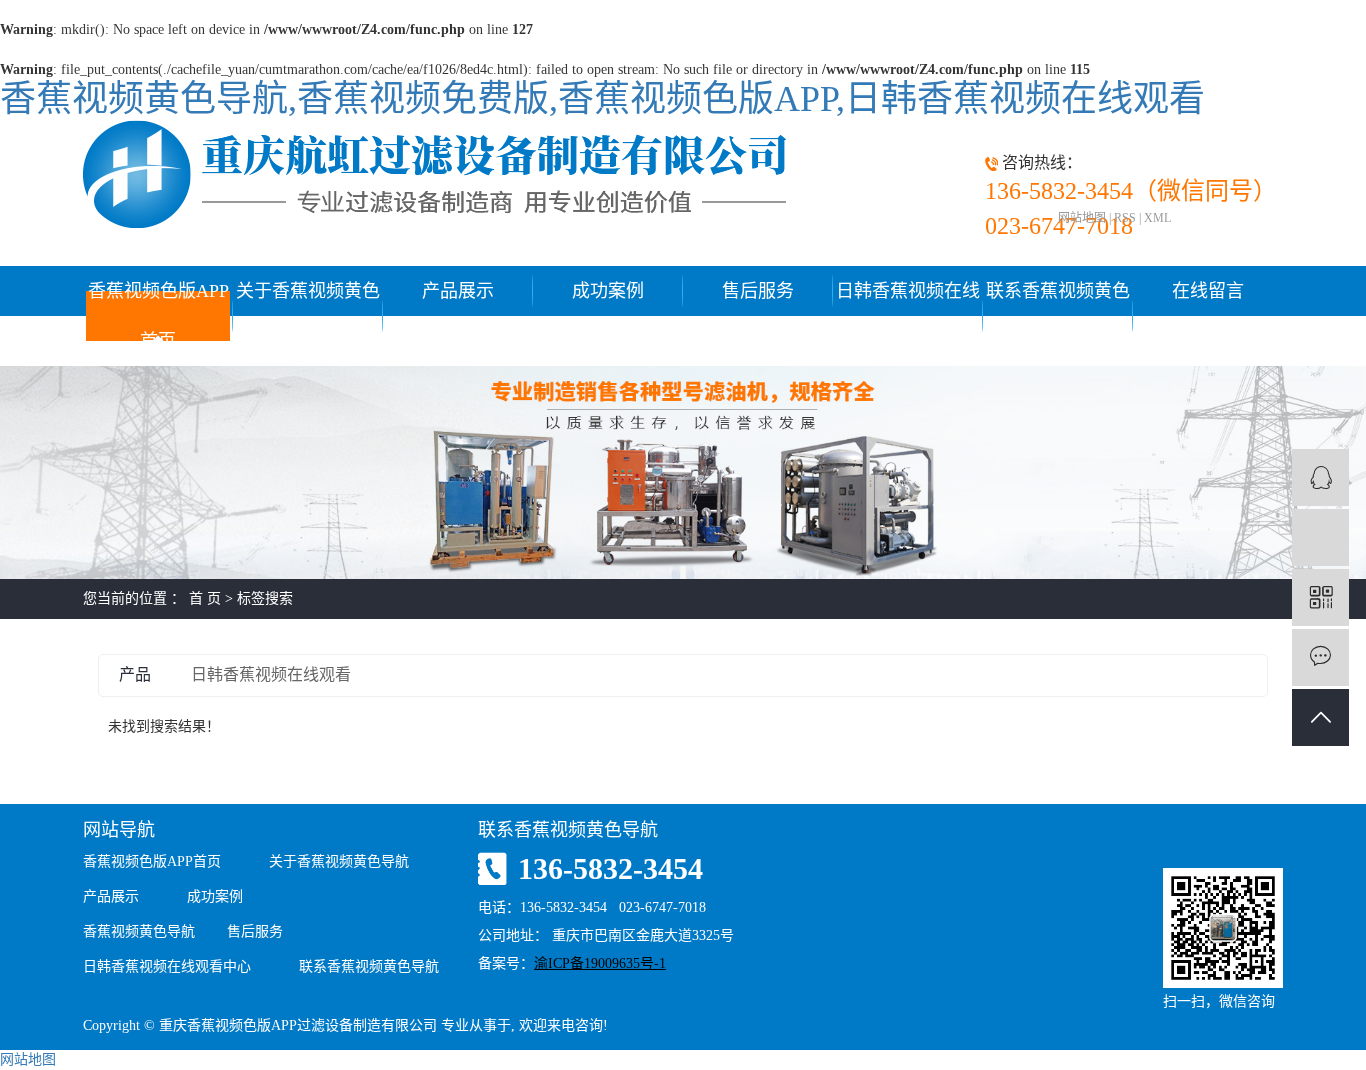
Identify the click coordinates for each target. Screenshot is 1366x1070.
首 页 (205, 598)
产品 (135, 674)
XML (1157, 218)
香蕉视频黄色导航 (139, 931)
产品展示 (458, 291)
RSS (1125, 218)
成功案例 (608, 291)
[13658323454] (1320, 537)
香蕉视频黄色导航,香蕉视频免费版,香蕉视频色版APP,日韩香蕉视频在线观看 (602, 99)
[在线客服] (1320, 477)
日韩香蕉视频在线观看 (271, 674)
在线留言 (1208, 291)
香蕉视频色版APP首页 (158, 316)
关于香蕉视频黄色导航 (308, 316)
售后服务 (758, 291)
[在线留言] (1320, 657)
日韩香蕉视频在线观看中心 (908, 316)
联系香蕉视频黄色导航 (1058, 316)
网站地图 (1082, 218)
